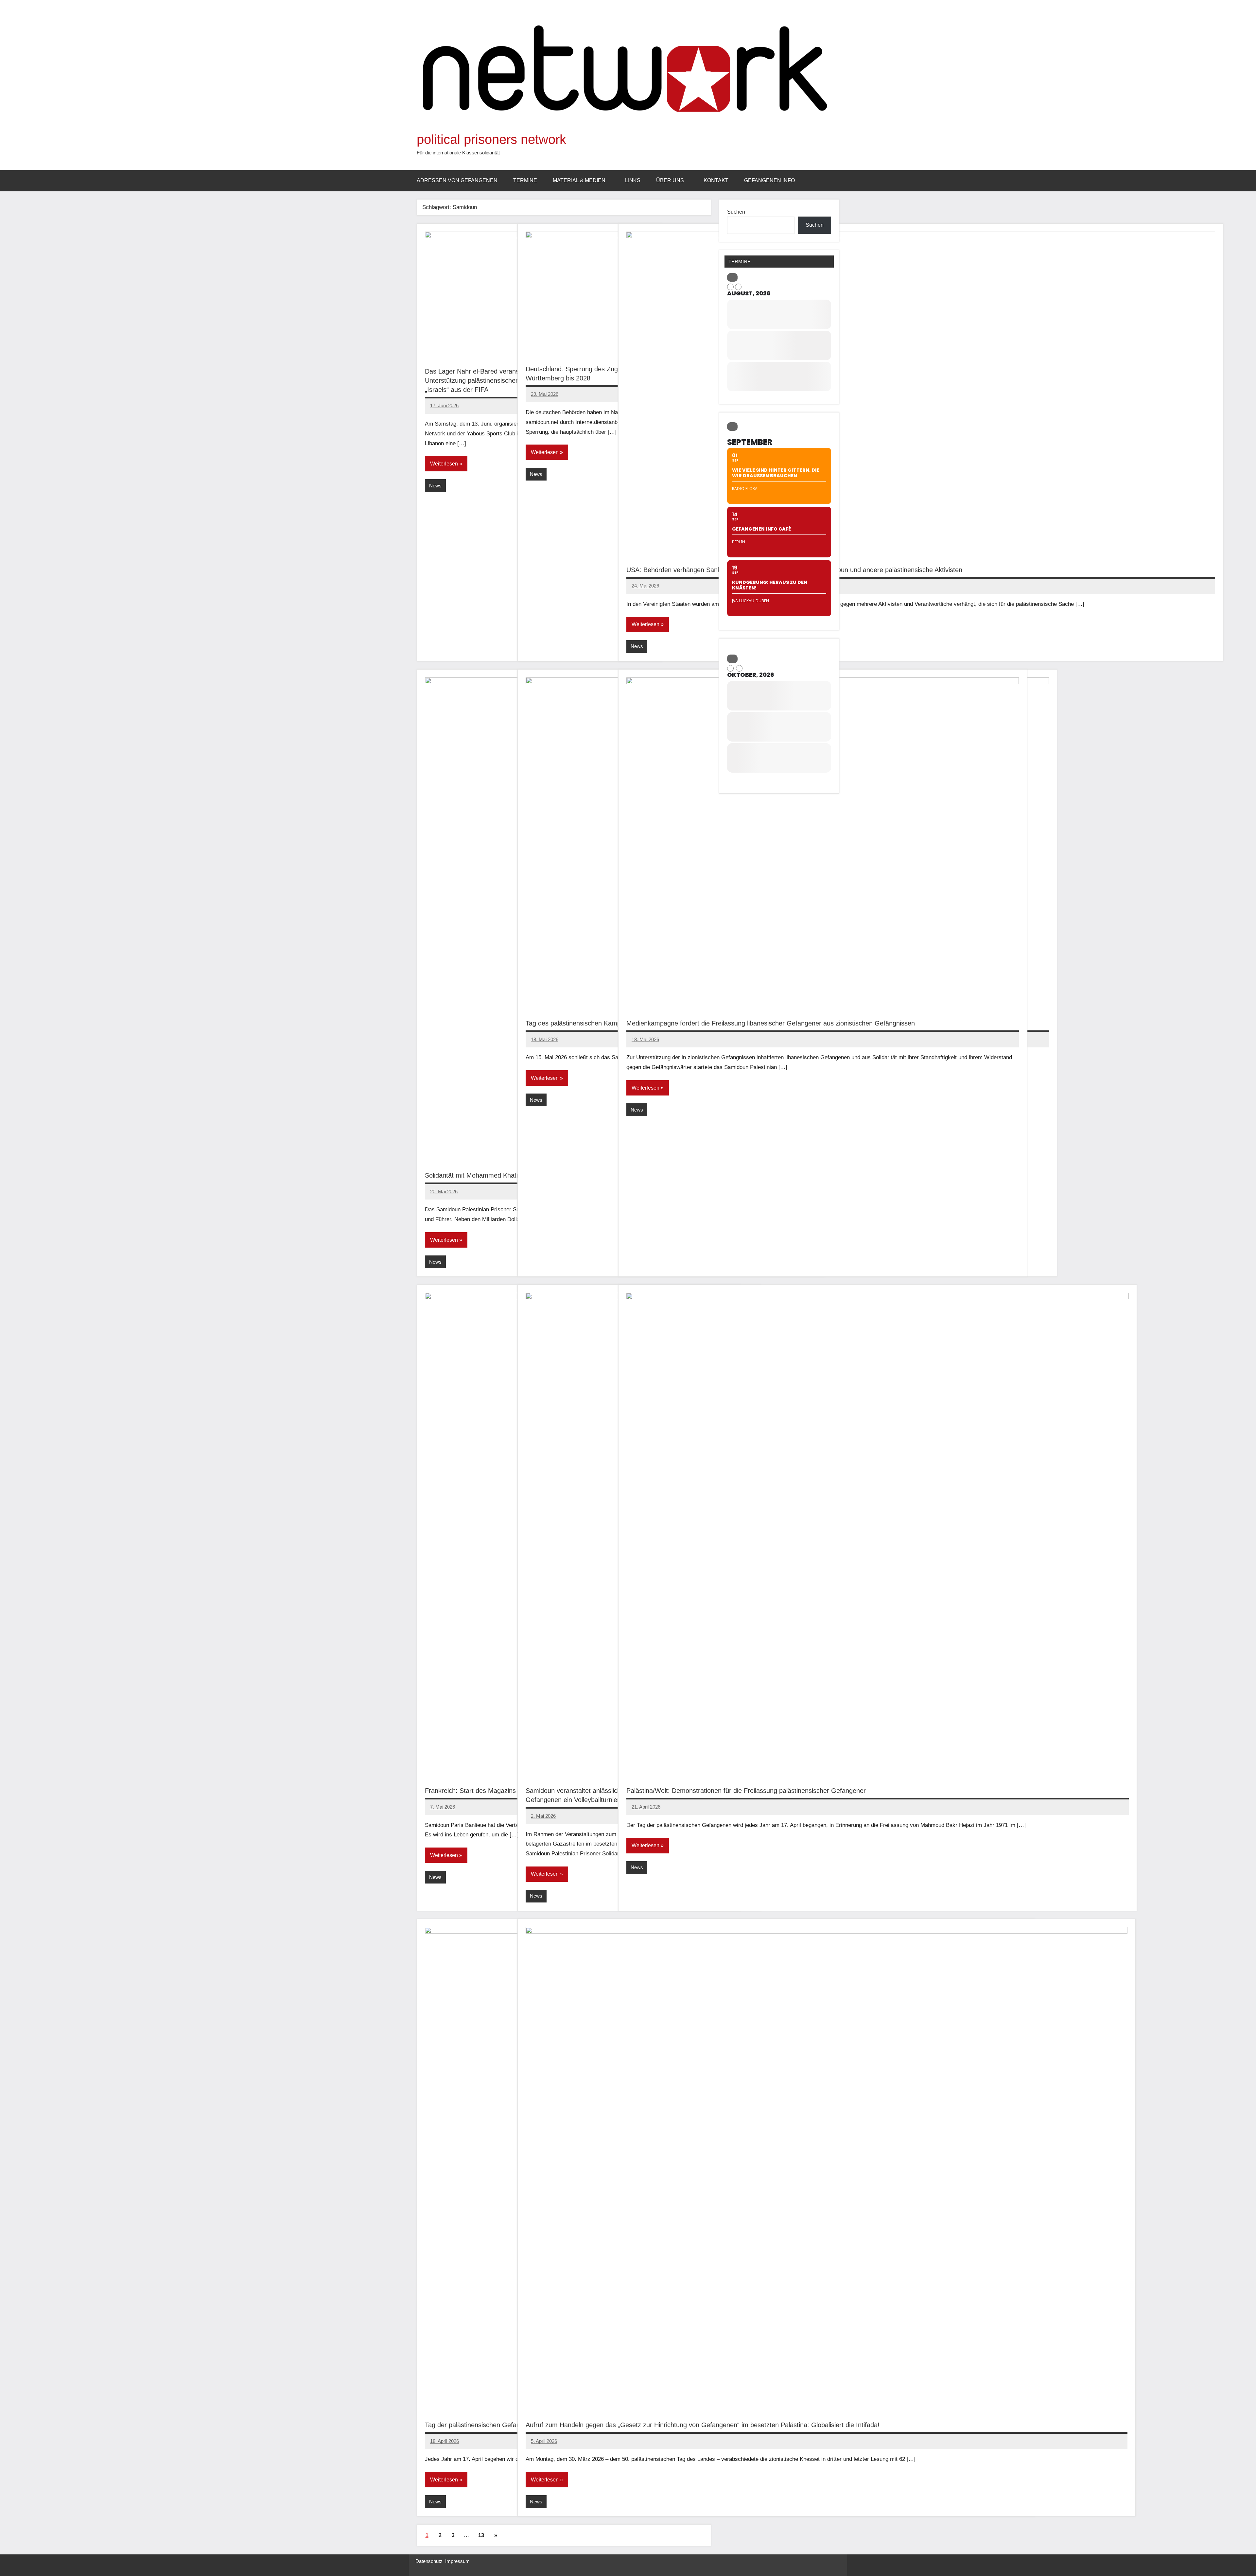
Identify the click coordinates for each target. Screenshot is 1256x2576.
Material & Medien (579, 180)
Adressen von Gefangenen (457, 180)
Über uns (670, 180)
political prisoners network (491, 139)
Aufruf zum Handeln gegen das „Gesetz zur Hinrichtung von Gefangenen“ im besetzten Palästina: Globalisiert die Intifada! (703, 2425)
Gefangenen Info (769, 180)
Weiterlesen (444, 464)
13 (481, 2535)
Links (633, 180)
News (435, 486)
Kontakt (716, 180)
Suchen (736, 212)
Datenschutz (429, 2561)
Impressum (457, 2561)
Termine (525, 180)
